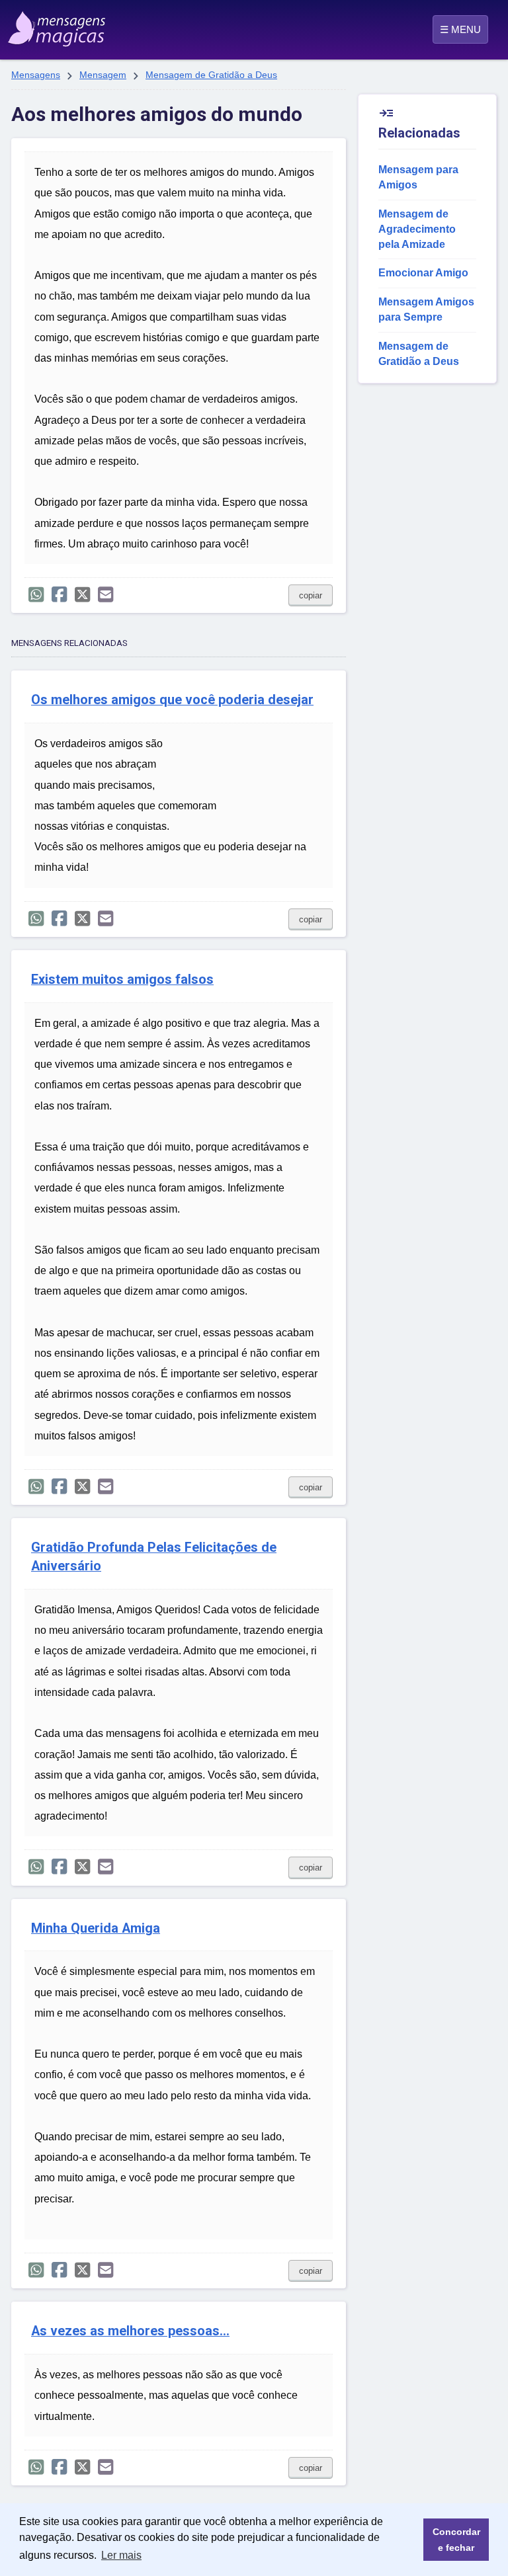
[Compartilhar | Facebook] (59, 595)
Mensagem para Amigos (418, 177)
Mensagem (103, 75)
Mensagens (36, 75)
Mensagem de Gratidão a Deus (211, 75)
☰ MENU (460, 29)
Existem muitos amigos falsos (122, 980)
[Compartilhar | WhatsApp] (36, 595)
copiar (311, 595)
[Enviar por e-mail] (106, 595)
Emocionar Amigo (423, 273)
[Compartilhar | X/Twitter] (82, 595)
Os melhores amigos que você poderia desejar (172, 700)
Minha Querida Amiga (96, 1928)
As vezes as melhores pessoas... (130, 2331)
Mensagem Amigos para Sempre (426, 309)
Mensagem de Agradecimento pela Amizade (417, 229)
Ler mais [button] (121, 2555)
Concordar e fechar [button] (456, 2540)
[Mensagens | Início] (41, 24)
